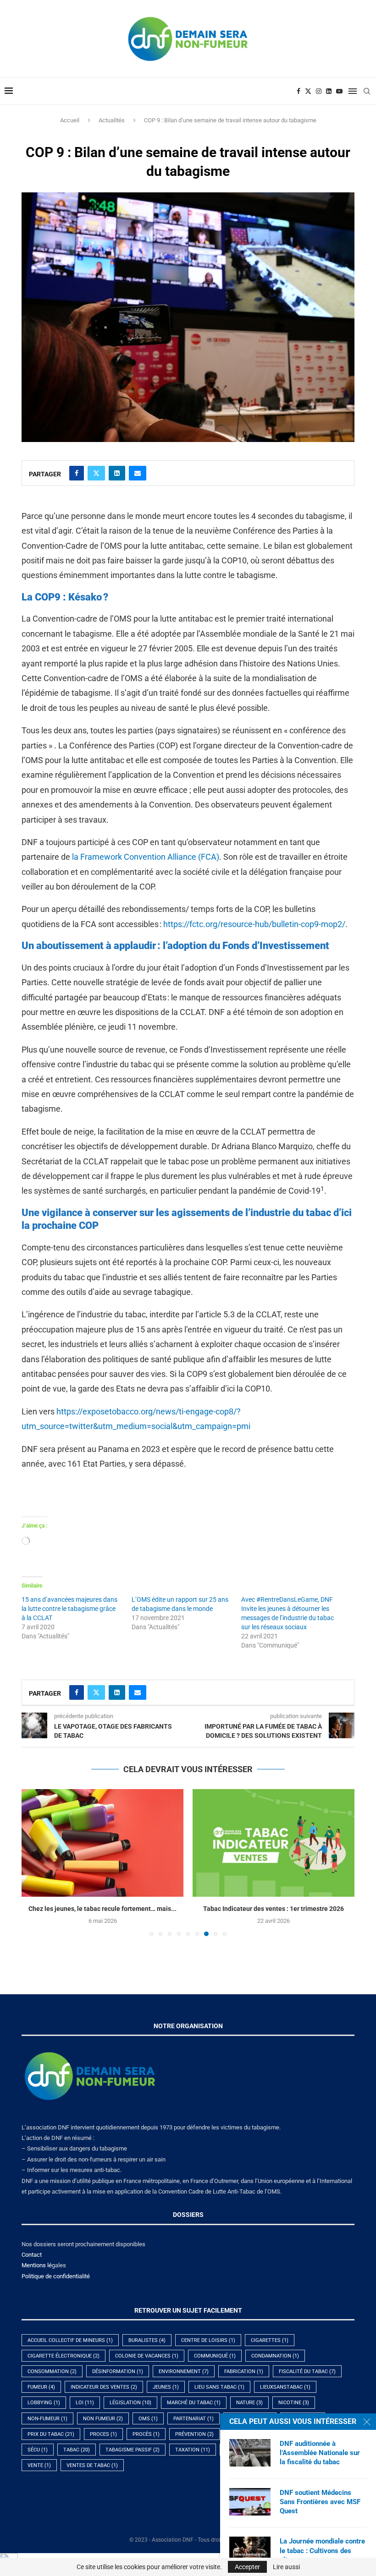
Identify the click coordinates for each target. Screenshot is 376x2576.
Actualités (112, 120)
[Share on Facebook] (77, 473)
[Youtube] (339, 91)
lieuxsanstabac (285, 2387)
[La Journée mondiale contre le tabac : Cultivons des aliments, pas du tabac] (250, 2550)
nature (249, 2403)
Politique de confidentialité (56, 2276)
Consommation (52, 2371)
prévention (194, 2434)
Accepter (247, 2567)
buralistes (147, 2340)
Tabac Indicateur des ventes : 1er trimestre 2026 (274, 1909)
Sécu (38, 2450)
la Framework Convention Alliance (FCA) (146, 857)
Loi (85, 2403)
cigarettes (270, 2340)
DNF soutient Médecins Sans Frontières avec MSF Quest (320, 2502)
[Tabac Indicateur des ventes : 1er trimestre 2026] (274, 1843)
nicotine (294, 2403)
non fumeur (103, 2419)
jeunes (166, 2387)
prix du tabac (51, 2434)
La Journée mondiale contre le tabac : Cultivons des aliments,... (322, 2551)
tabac (77, 2450)
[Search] (367, 91)
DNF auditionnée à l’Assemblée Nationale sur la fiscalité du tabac (320, 2453)
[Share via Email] (138, 473)
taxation (193, 2450)
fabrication (244, 2371)
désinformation (118, 2371)
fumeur (41, 2387)
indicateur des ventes (104, 2387)
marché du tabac (194, 2403)
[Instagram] (319, 91)
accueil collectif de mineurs (70, 2340)
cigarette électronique (64, 2356)
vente (39, 2465)
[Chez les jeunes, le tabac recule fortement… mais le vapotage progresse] (102, 1843)
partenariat (194, 2419)
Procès (146, 2434)
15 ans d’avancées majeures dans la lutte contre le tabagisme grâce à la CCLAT (69, 1609)
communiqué (215, 2356)
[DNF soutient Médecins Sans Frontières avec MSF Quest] (250, 2502)
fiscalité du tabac (307, 2371)
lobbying (44, 2403)
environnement (184, 2371)
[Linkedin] (329, 91)
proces (103, 2434)
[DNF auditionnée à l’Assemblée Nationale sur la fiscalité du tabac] (250, 2453)
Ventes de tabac (92, 2465)
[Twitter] (308, 91)
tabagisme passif (133, 2450)
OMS (148, 2419)
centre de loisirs (208, 2340)
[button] (34, 1862)
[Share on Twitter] (96, 473)
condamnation (275, 2356)
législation (130, 2403)
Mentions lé (37, 2265)
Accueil (70, 120)
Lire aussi (286, 2567)
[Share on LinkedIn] (117, 473)
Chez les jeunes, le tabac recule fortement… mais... (102, 1909)
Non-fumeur (47, 2419)
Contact (32, 2255)
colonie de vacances (147, 2356)
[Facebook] (299, 91)
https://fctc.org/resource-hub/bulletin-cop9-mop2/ (254, 924)
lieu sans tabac (219, 2387)
